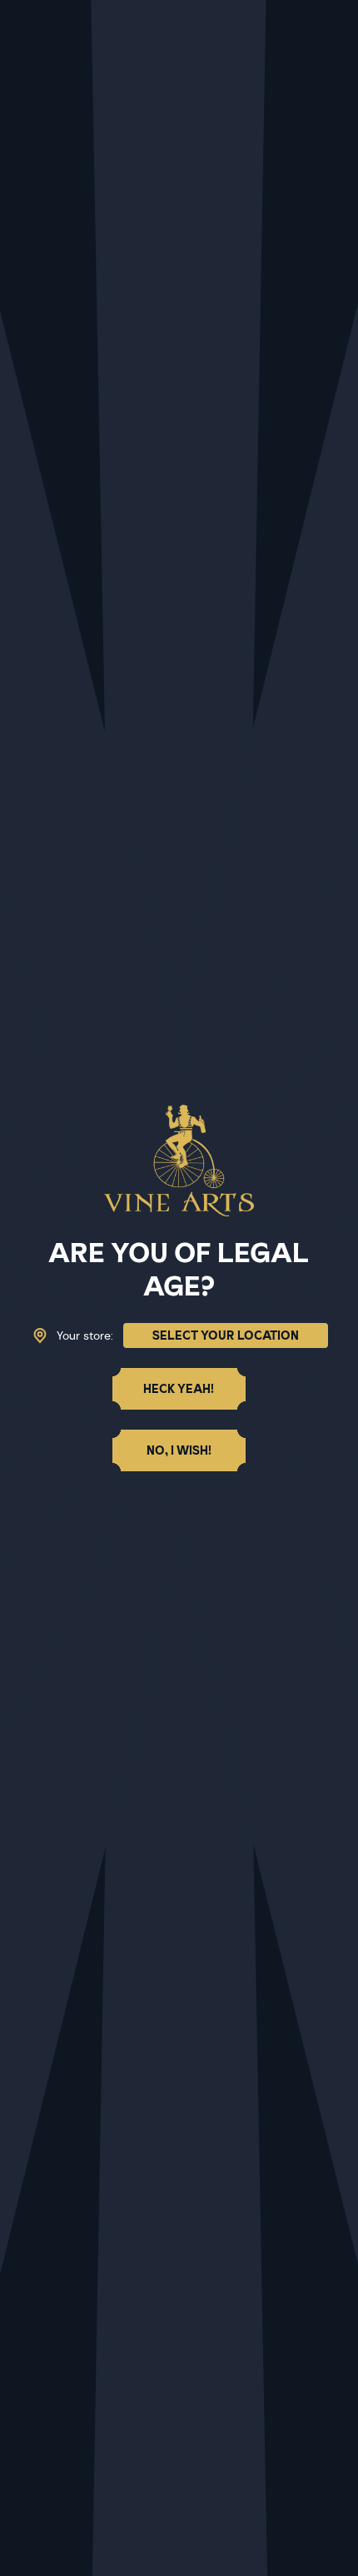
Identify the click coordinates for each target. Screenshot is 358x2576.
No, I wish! (179, 1450)
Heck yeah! (179, 1389)
